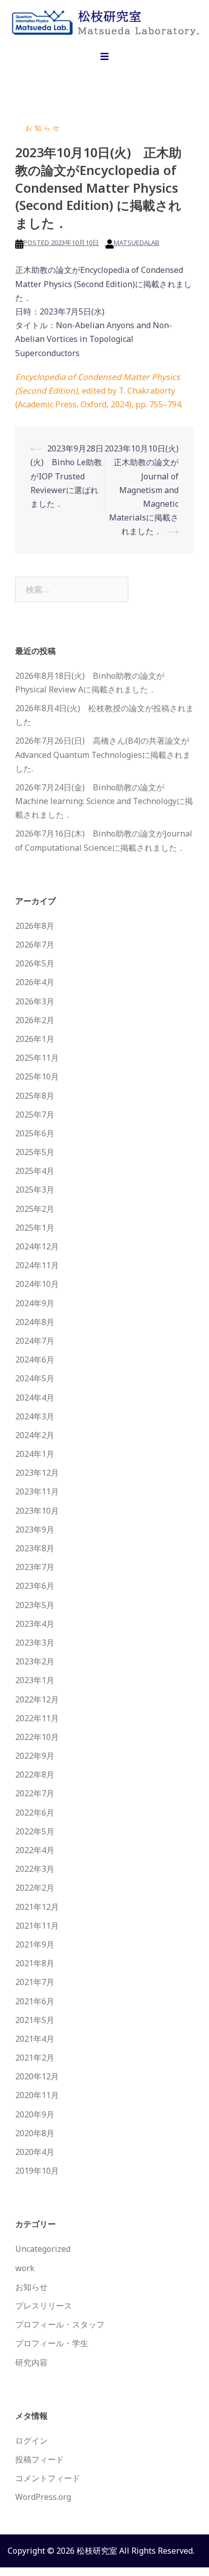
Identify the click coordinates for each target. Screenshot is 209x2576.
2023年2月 (35, 1661)
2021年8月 (35, 1963)
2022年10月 (37, 1737)
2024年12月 (37, 1246)
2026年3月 (35, 1001)
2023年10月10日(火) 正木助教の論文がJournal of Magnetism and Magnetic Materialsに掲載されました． (146, 490)
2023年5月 (35, 1605)
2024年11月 (37, 1265)
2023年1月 (35, 1680)
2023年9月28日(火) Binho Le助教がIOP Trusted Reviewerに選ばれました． (67, 476)
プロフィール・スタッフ (60, 2324)
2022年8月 (35, 1774)
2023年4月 (35, 1624)
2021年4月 (35, 2039)
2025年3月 (35, 1190)
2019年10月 (37, 2171)
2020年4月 (35, 2152)
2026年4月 (35, 982)
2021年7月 (35, 1982)
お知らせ (44, 128)
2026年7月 (35, 945)
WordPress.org (43, 2497)
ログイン (31, 2441)
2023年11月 (37, 1491)
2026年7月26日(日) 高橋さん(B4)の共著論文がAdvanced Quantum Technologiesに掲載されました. (103, 754)
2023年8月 (35, 1548)
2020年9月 (35, 2114)
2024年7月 (35, 1341)
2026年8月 (35, 926)
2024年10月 (37, 1284)
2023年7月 (35, 1567)
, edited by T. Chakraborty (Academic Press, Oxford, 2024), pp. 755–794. (99, 391)
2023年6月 (35, 1586)
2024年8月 (35, 1322)
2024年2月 (35, 1435)
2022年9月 (35, 1756)
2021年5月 (35, 2020)
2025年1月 (35, 1228)
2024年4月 (35, 1398)
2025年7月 (35, 1115)
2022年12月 (37, 1699)
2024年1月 (35, 1454)
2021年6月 (35, 2001)
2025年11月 (37, 1058)
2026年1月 (35, 1039)
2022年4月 (35, 1850)
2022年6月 (35, 1813)
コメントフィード (48, 2478)
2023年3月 (35, 1643)
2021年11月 (37, 1926)
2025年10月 (37, 1076)
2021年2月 (35, 2058)
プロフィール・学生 (52, 2343)
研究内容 (31, 2362)
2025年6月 (35, 1133)
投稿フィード (40, 2459)
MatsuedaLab (136, 242)
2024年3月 (35, 1416)
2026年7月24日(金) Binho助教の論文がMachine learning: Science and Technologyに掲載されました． (104, 801)
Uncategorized (43, 2249)
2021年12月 (37, 1907)
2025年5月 (35, 1152)
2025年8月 (35, 1096)
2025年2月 (35, 1209)
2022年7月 (35, 1793)
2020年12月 (37, 2076)
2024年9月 (35, 1303)
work (25, 2268)
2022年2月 (35, 1888)
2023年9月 (35, 1529)
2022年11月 (37, 1718)
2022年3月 (35, 1869)
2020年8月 (35, 2133)
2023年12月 (37, 1473)
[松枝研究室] (104, 21)
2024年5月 (35, 1378)
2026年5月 (35, 963)
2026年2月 (35, 1020)
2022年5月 (35, 1831)
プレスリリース (44, 2306)
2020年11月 (37, 2095)
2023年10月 (37, 1511)
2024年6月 (35, 1360)
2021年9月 (35, 1944)
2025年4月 (35, 1171)
